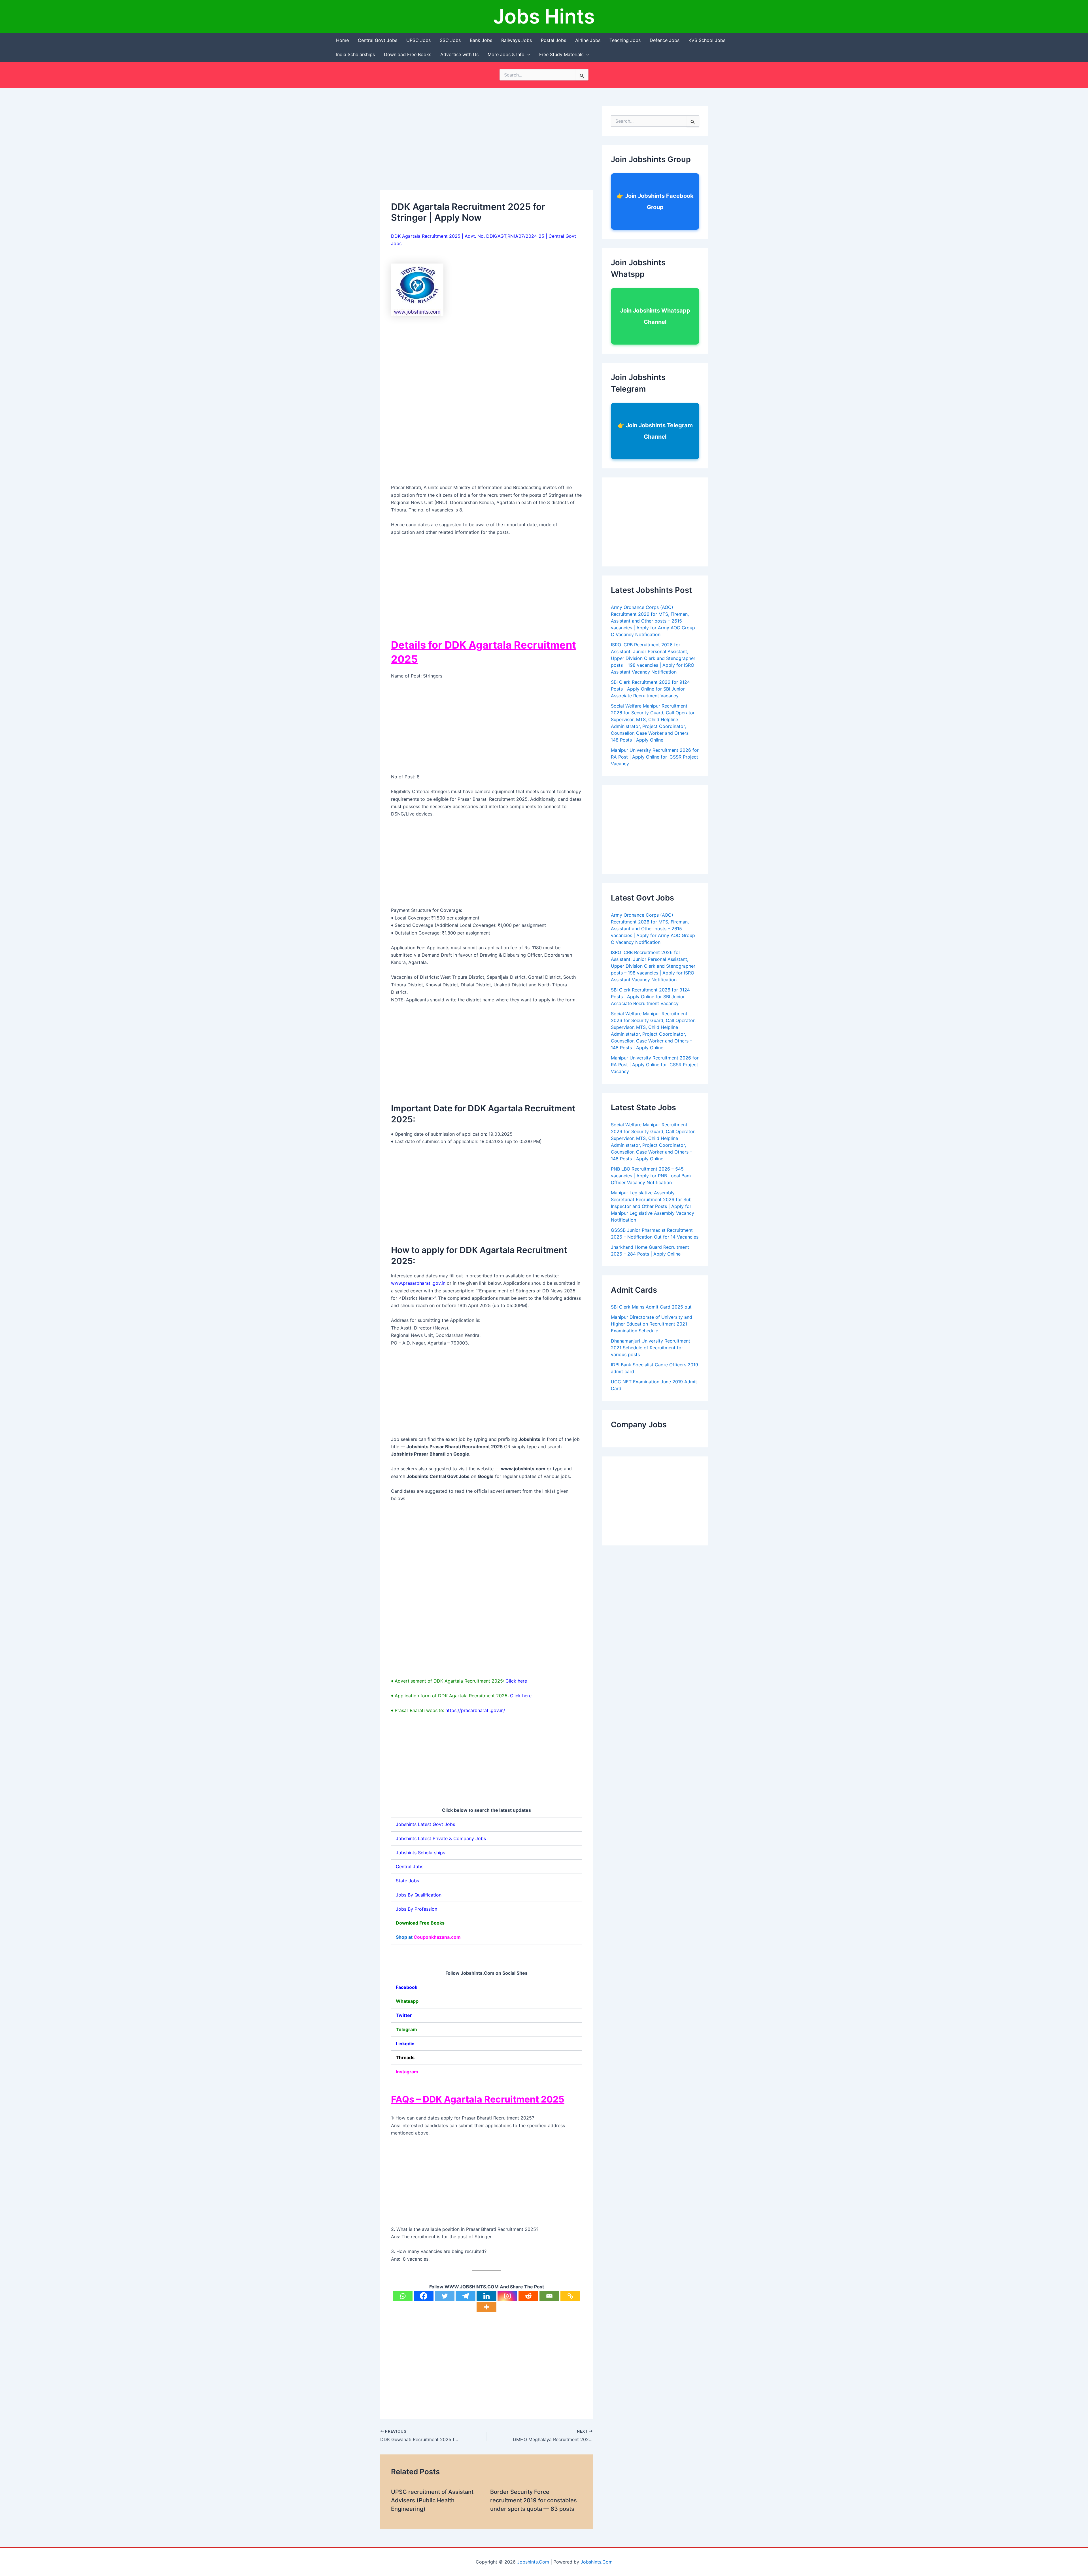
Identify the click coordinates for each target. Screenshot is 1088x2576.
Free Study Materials (561, 54)
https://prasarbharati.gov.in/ (475, 1710)
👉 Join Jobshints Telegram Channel (655, 431)
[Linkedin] (486, 2296)
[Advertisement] (486, 148)
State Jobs (407, 1881)
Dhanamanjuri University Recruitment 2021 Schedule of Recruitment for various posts (651, 1348)
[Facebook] (424, 2296)
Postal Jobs (553, 40)
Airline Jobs (588, 40)
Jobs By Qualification (419, 1895)
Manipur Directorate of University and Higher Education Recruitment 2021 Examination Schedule (652, 1324)
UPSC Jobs (418, 40)
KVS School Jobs (707, 40)
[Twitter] (445, 2296)
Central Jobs (410, 1866)
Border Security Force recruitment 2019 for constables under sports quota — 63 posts (534, 2500)
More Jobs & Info (506, 54)
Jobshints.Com (533, 2562)
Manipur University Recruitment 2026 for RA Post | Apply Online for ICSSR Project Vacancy (655, 757)
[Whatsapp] (403, 2296)
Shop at (428, 1937)
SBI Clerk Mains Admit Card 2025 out (651, 1307)
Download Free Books (408, 54)
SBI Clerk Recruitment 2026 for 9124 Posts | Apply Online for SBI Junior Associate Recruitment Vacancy (650, 689)
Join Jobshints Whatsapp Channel (655, 316)
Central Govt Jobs (378, 40)
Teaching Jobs (625, 40)
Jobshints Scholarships (420, 1853)
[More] (486, 2307)
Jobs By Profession (416, 1909)
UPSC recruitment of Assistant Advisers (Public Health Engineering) (432, 2500)
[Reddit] (528, 2296)
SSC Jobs (450, 40)
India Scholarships (355, 54)
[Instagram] (507, 2296)
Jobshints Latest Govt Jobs (425, 1824)
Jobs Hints (544, 16)
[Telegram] (466, 2296)
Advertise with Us (459, 54)
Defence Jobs (665, 40)
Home (342, 40)
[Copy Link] (570, 2296)
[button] (527, 54)
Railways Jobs (517, 40)
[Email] (549, 2296)
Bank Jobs (481, 40)
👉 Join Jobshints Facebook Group (655, 201)
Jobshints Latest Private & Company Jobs (441, 1838)
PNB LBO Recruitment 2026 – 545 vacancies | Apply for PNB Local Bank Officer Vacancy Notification (651, 1176)
